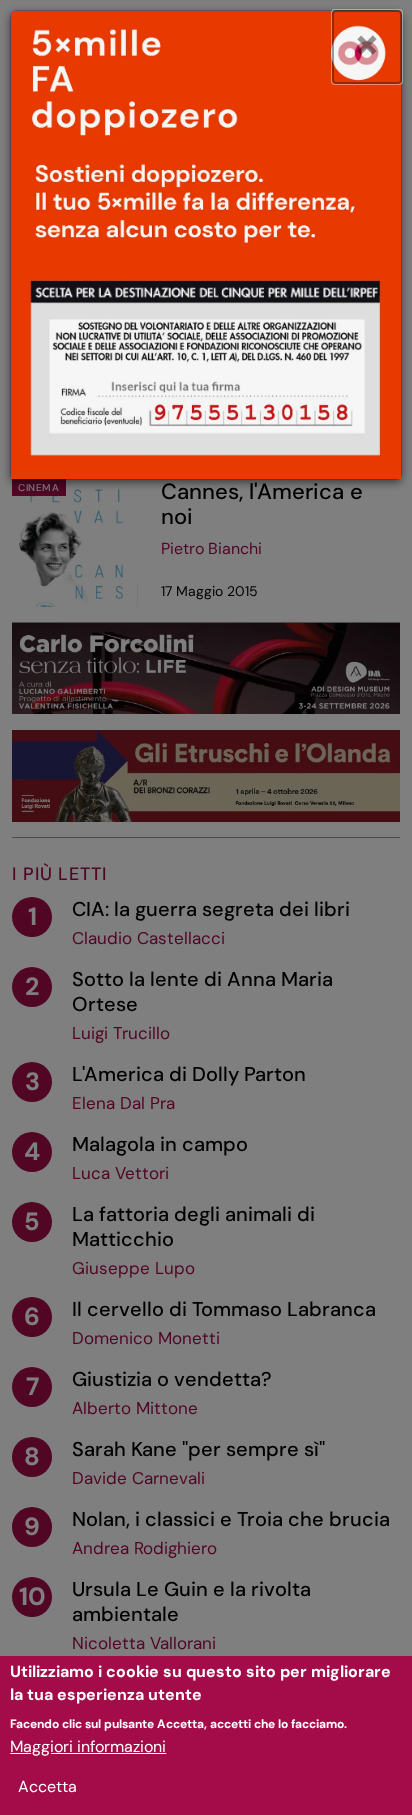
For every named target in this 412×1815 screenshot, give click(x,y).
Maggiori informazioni (88, 1746)
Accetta (47, 1786)
